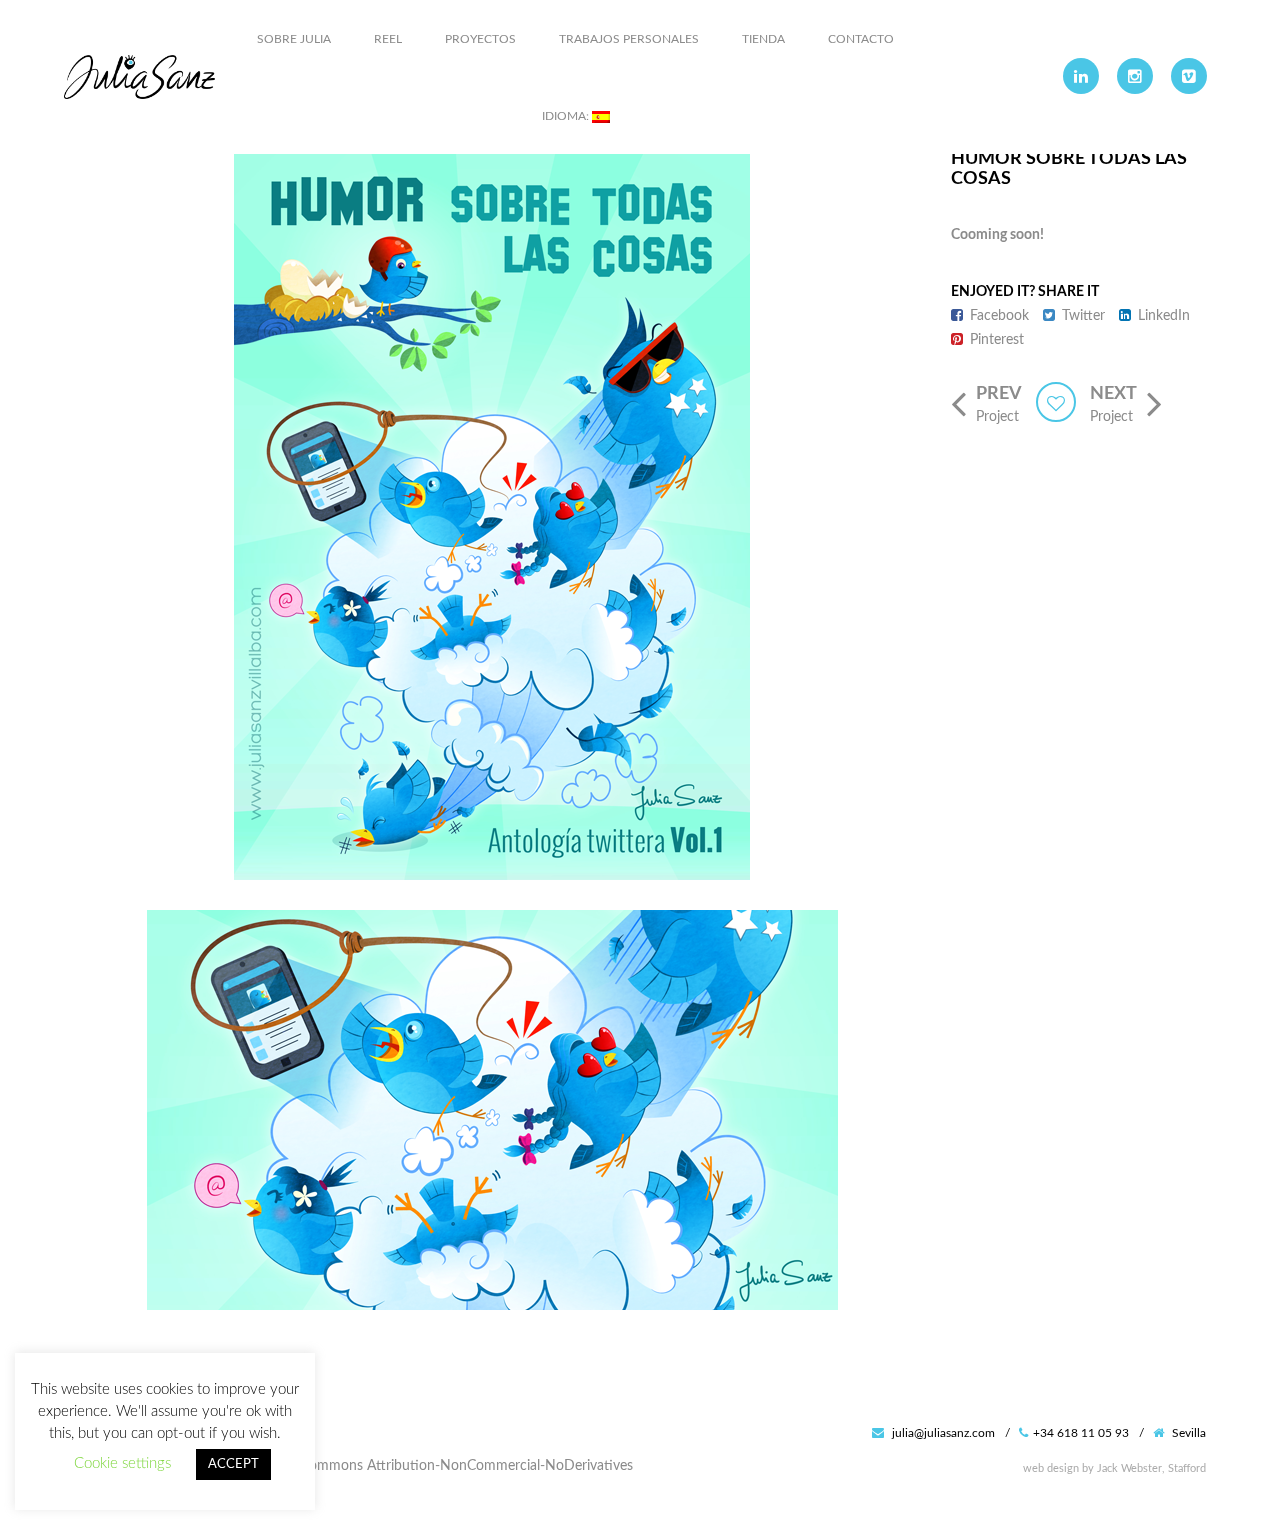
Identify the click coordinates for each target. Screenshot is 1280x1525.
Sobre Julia (294, 39)
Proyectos (480, 39)
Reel (388, 39)
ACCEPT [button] (233, 1464)
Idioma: (567, 116)
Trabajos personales (629, 39)
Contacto (861, 39)
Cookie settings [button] (122, 1463)
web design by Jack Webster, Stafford (1114, 1468)
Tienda (763, 39)
